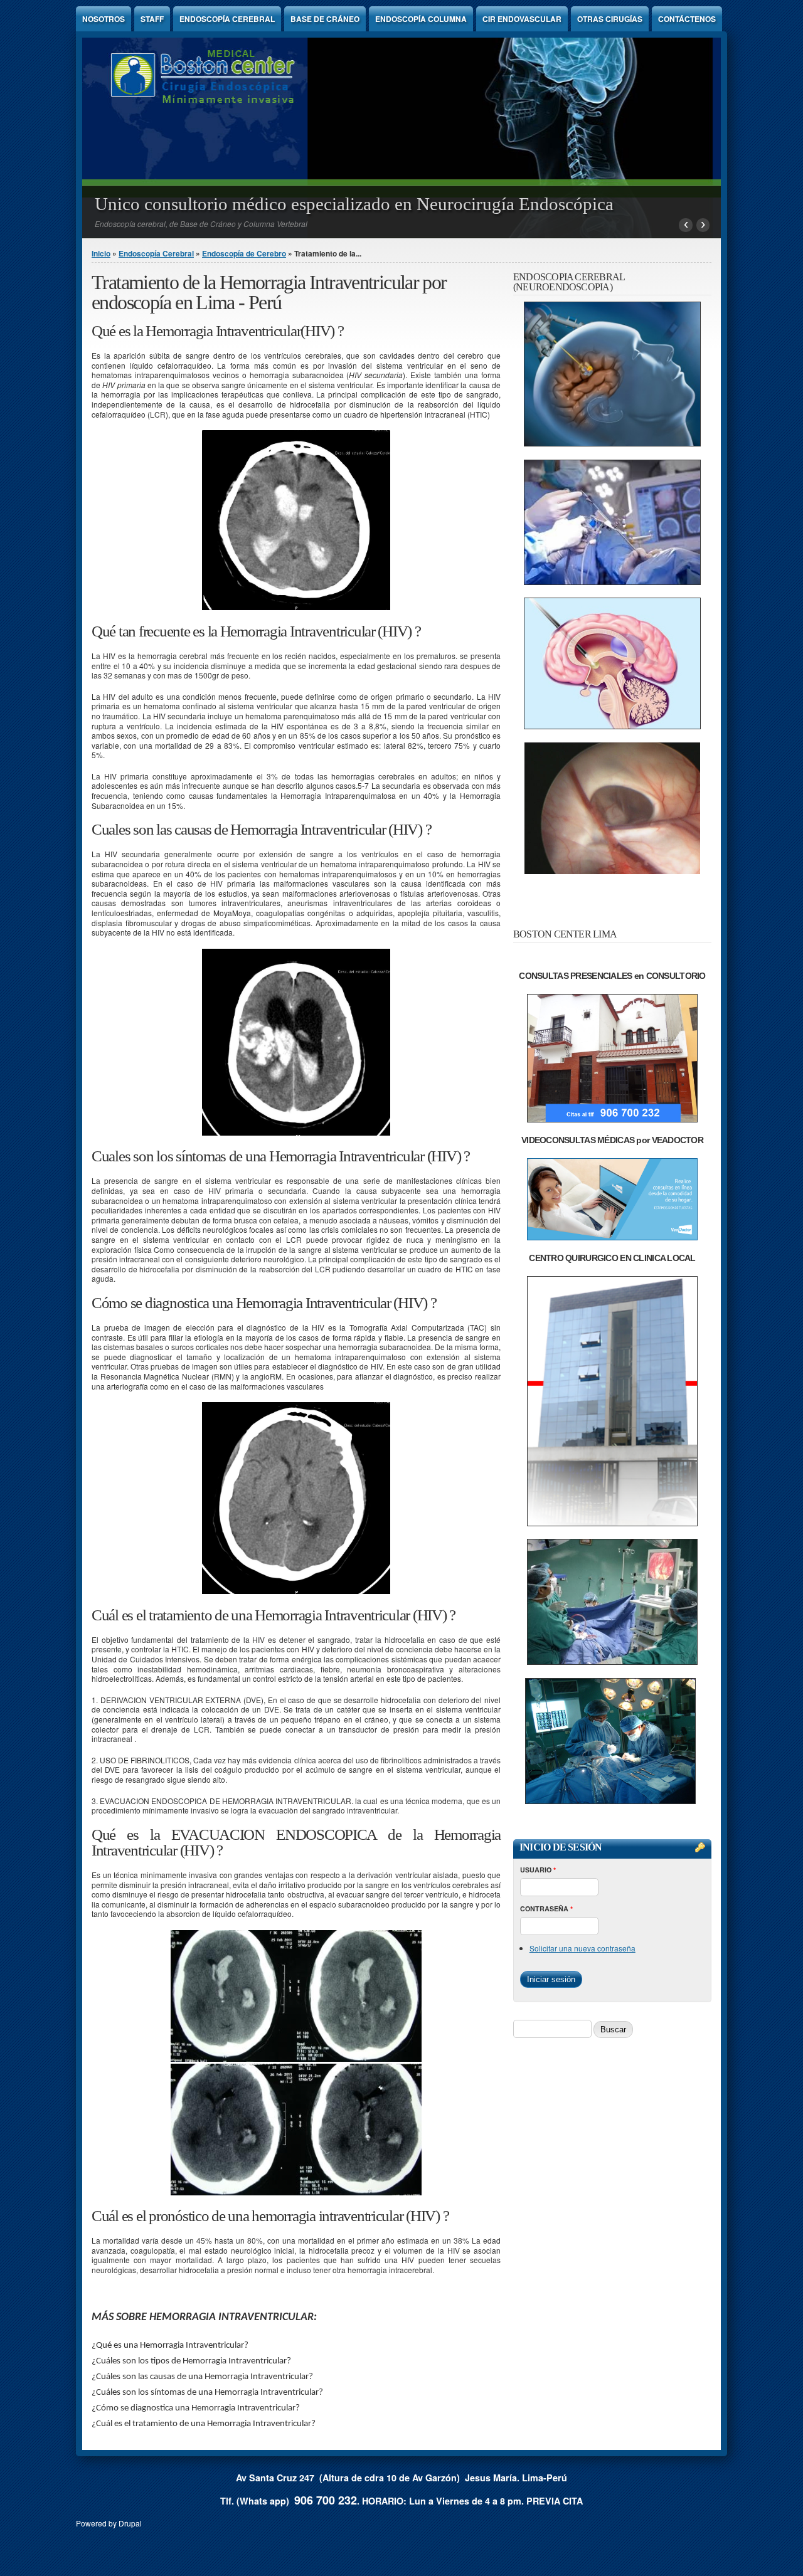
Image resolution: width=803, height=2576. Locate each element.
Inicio (101, 253)
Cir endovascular (522, 19)
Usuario (538, 1870)
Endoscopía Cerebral (227, 19)
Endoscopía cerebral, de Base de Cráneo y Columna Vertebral (201, 224)
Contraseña (546, 1908)
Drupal (130, 2523)
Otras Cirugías (610, 19)
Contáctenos (687, 19)
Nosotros (104, 19)
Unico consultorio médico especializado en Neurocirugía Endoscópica (354, 204)
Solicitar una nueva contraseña (582, 1948)
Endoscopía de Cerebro (244, 253)
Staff (152, 19)
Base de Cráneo (325, 19)
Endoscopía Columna (421, 19)
